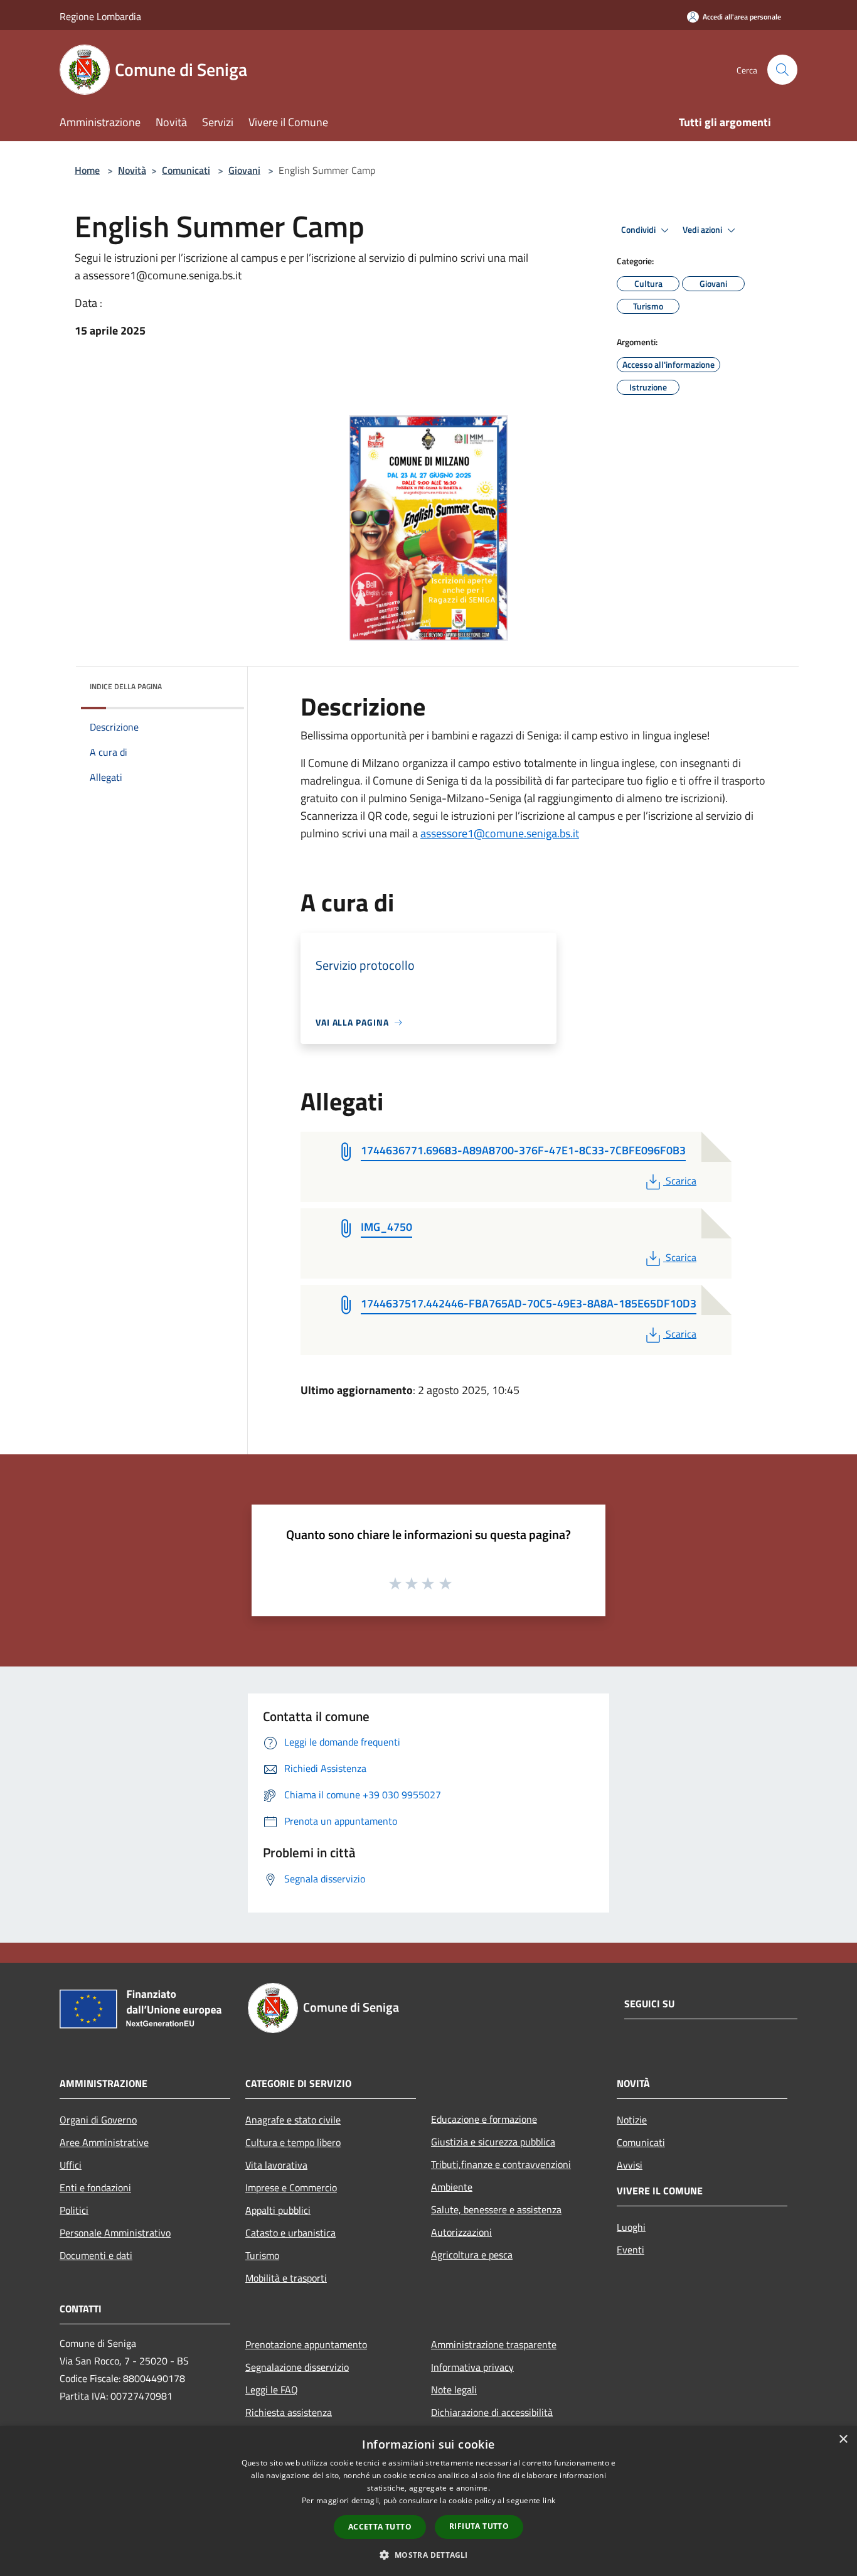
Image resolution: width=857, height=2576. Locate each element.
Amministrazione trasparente (494, 2344)
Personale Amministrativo (115, 2233)
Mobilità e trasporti (286, 2278)
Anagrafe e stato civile (293, 2120)
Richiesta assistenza (289, 2412)
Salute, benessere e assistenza (496, 2209)
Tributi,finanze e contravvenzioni (501, 2164)
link (549, 2500)
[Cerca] (782, 70)
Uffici (71, 2165)
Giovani (244, 170)
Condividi (639, 230)
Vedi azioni (703, 230)
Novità (132, 170)
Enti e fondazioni (95, 2187)
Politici (74, 2210)
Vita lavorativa (276, 2165)
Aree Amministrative (104, 2142)
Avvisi (630, 2165)
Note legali (454, 2390)
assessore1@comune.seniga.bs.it (500, 833)
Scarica (681, 1181)
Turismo (262, 2255)
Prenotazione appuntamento (306, 2344)
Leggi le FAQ (272, 2390)
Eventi (631, 2250)
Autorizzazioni (461, 2232)
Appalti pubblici (278, 2210)
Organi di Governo (98, 2120)
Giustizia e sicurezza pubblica (493, 2142)
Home (87, 170)
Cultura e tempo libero (293, 2142)
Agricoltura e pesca (472, 2255)
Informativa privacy (472, 2367)
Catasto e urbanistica (290, 2233)
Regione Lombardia (100, 16)
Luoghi (631, 2227)
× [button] (843, 2439)
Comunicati (186, 170)
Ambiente (452, 2187)
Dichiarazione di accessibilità (492, 2412)
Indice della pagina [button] (126, 686)
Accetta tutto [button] (380, 2527)
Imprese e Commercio (291, 2187)
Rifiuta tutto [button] (479, 2526)
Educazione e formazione (484, 2119)
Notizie (632, 2120)
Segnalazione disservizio (297, 2367)
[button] (428, 2555)
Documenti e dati (96, 2255)
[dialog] (428, 2501)
